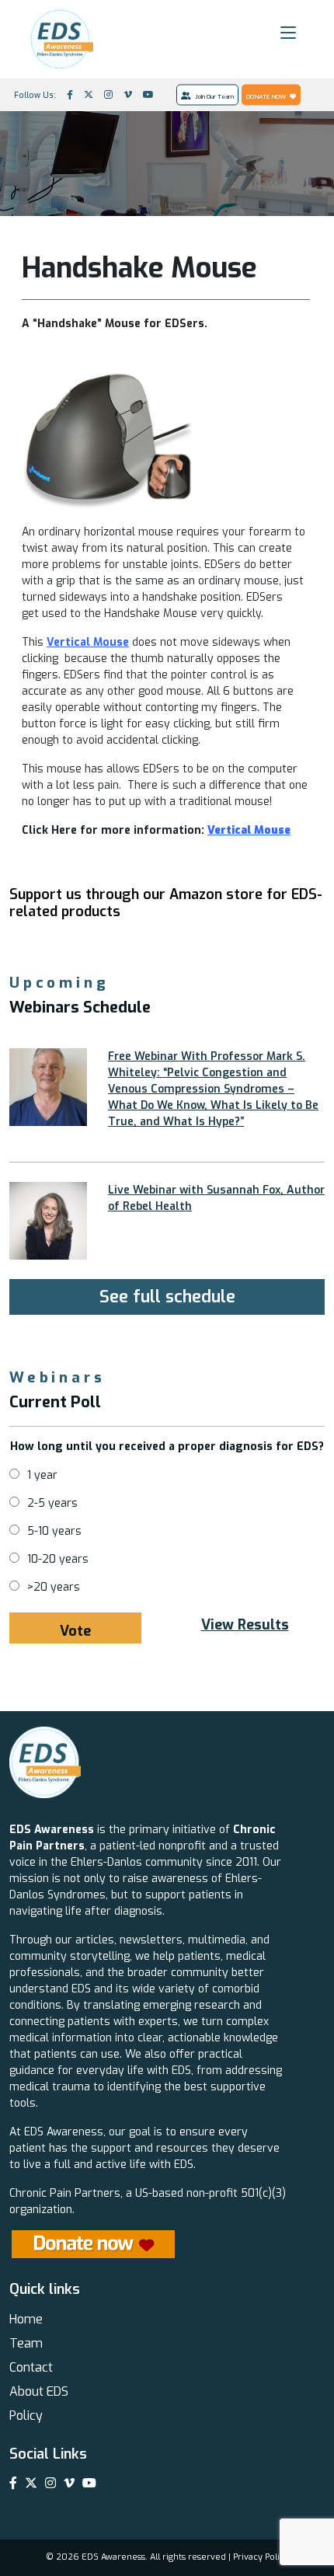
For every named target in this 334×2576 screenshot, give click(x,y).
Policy (26, 2416)
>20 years (54, 1587)
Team (26, 2343)
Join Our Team (214, 96)
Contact (31, 2367)
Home (26, 2319)
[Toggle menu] (288, 33)
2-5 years (52, 1503)
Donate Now (266, 96)
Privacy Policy (261, 2557)
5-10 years (54, 1531)
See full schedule (167, 1297)
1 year (42, 1475)
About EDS (39, 2391)
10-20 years (58, 1559)
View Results (245, 1625)
